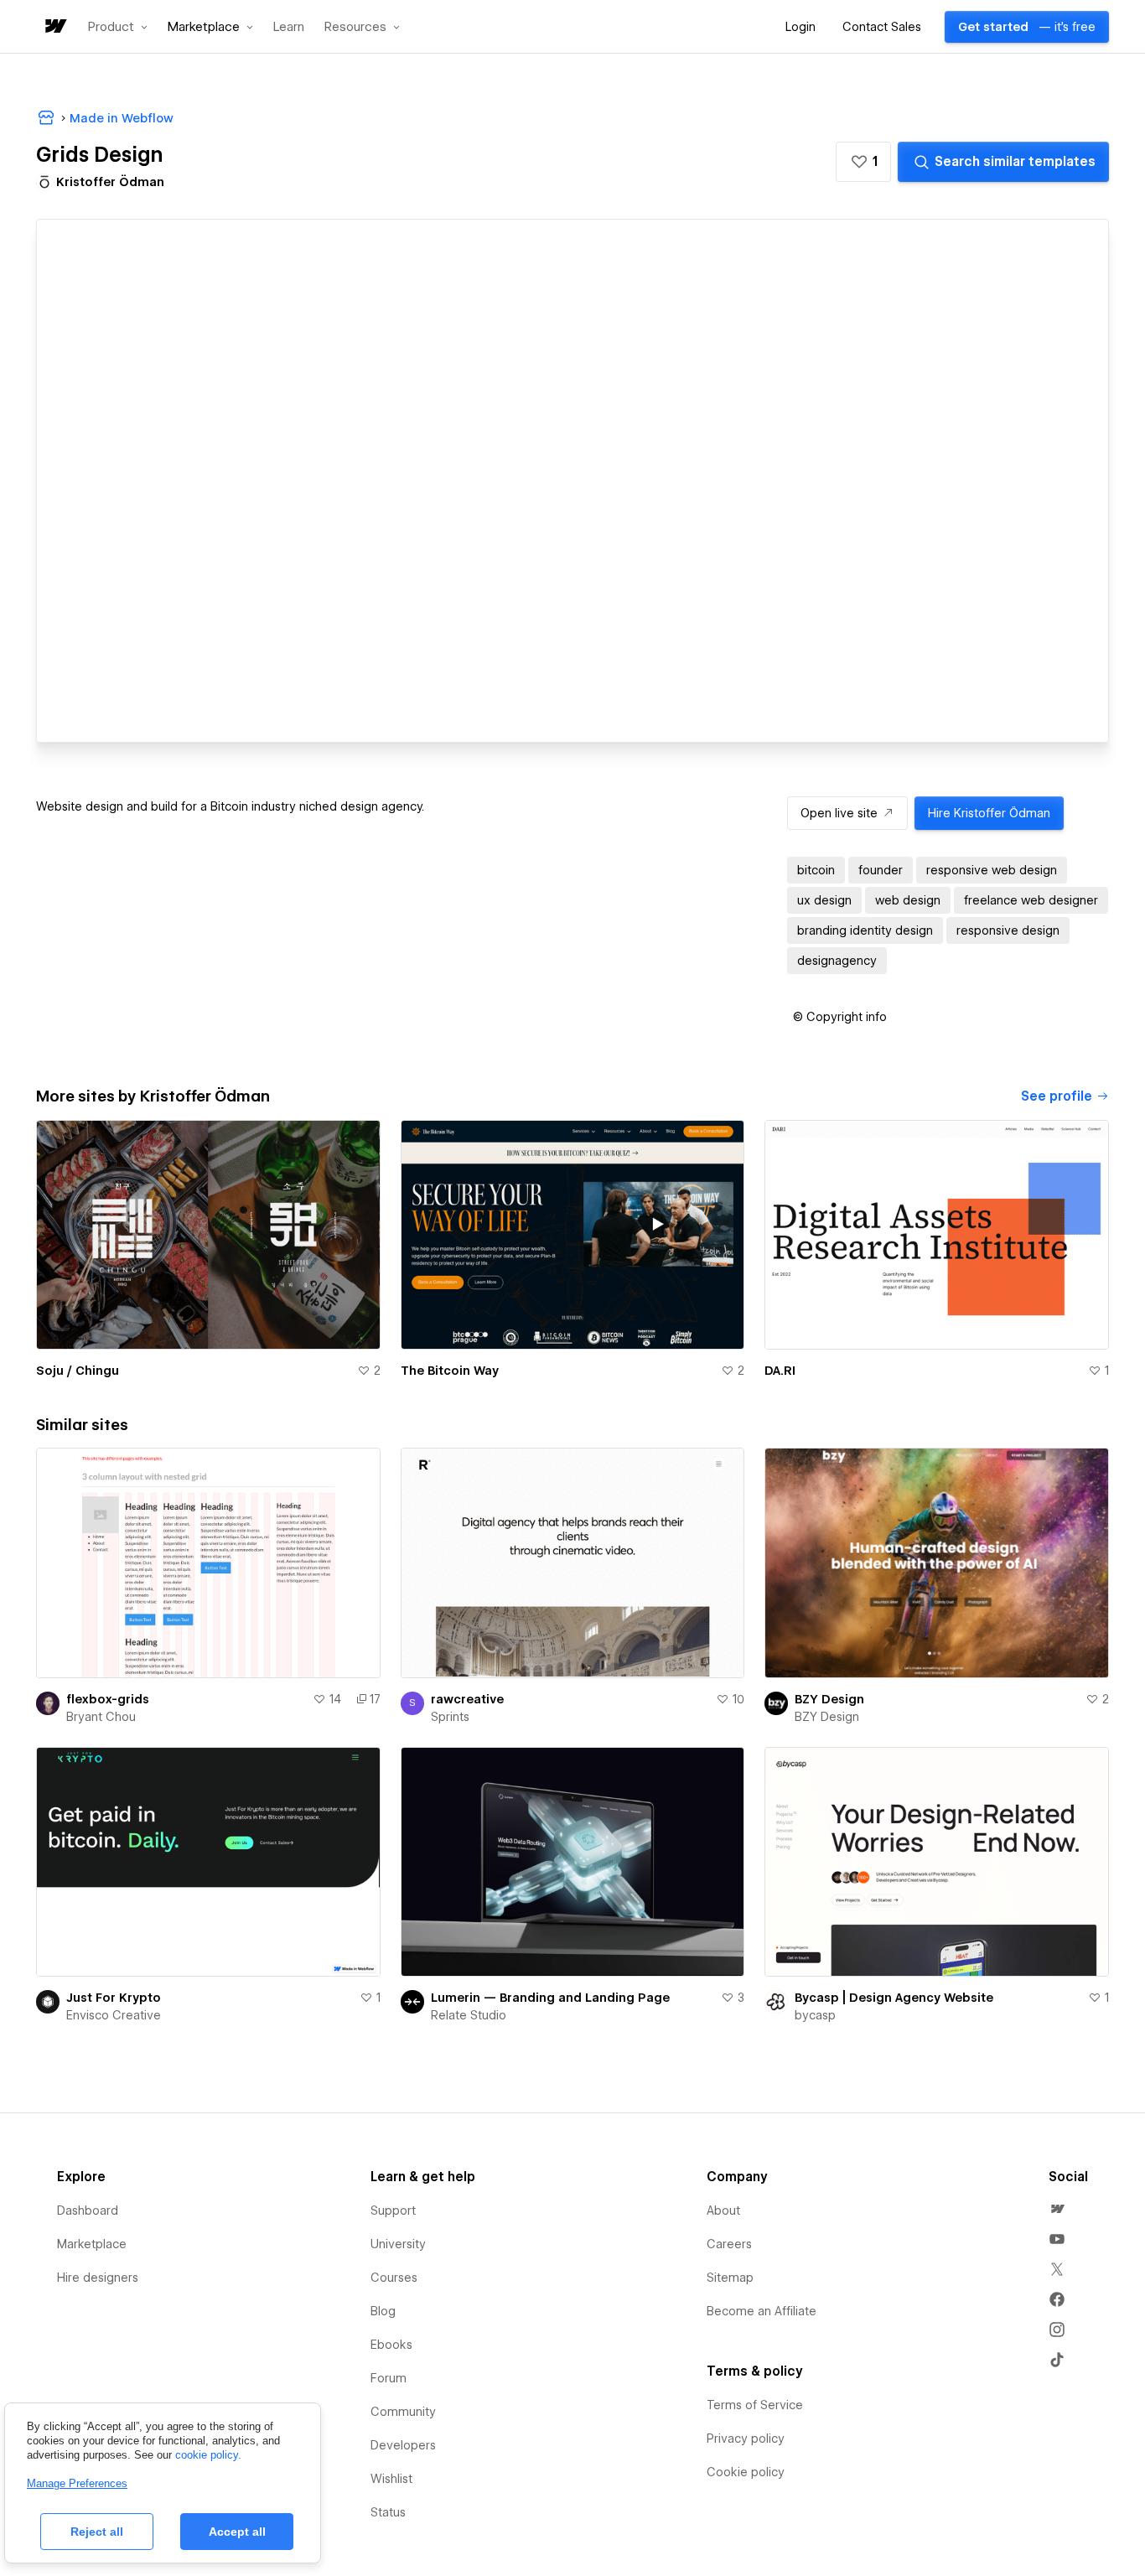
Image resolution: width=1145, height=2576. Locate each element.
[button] (118, 27)
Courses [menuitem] (394, 2278)
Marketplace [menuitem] (92, 2244)
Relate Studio (469, 2015)
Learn (289, 27)
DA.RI (780, 1371)
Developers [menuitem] (403, 2445)
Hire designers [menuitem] (98, 2278)
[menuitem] (1057, 2209)
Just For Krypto (114, 1998)
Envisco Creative (114, 2015)
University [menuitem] (398, 2244)
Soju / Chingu (78, 1371)
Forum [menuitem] (389, 2378)
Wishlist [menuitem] (391, 2479)
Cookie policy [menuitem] (746, 2472)
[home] (54, 27)
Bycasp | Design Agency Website (894, 1998)
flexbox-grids (108, 1699)
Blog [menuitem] (383, 2311)
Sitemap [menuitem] (730, 2278)
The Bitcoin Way (450, 1371)
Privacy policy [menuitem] (746, 2439)
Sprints (450, 1717)
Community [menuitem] (403, 2412)
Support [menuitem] (393, 2211)
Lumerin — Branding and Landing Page (550, 1998)
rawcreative (467, 1699)
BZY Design (829, 1699)
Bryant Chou (101, 1717)
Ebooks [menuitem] (391, 2345)
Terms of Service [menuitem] (755, 2405)
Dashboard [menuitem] (88, 2211)
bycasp (815, 2015)
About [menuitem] (723, 2211)
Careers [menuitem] (729, 2244)
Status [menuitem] (388, 2512)
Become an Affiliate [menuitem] (762, 2311)
